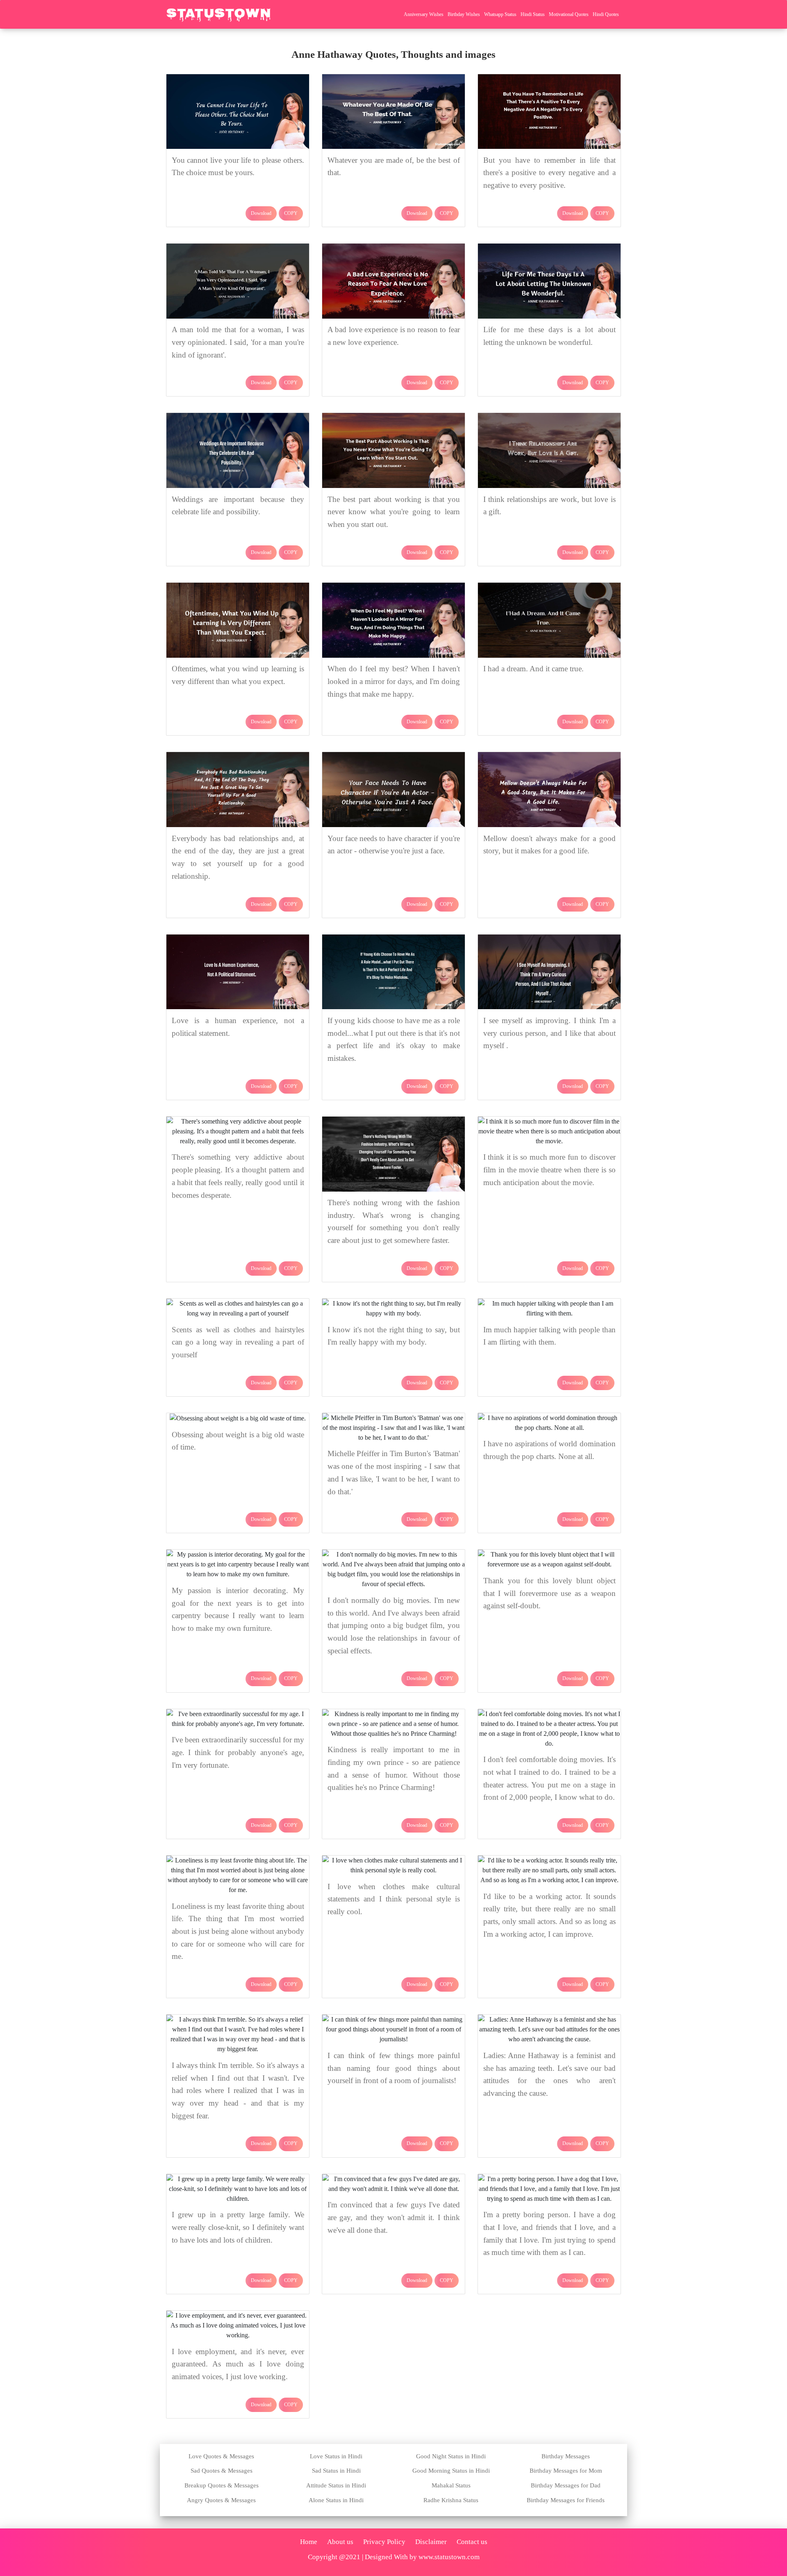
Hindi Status (533, 14)
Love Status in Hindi (336, 2456)
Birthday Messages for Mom (566, 2471)
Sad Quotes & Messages (222, 2471)
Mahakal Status (451, 2485)
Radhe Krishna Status (451, 2500)
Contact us (472, 2542)
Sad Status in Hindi (336, 2471)
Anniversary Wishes (424, 14)
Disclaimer (431, 2542)
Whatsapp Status (500, 14)
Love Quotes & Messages (221, 2456)
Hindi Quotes (606, 14)
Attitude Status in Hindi (336, 2485)
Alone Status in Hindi (336, 2500)
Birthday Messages (566, 2456)
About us (340, 2542)
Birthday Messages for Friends (566, 2500)
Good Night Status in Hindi (451, 2456)
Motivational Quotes (569, 14)
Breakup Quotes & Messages (222, 2485)
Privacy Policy (384, 2542)
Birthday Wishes (464, 14)
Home (309, 2542)
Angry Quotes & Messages (221, 2500)
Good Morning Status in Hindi (451, 2471)
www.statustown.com (449, 2557)
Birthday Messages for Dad (566, 2485)
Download (261, 213)
